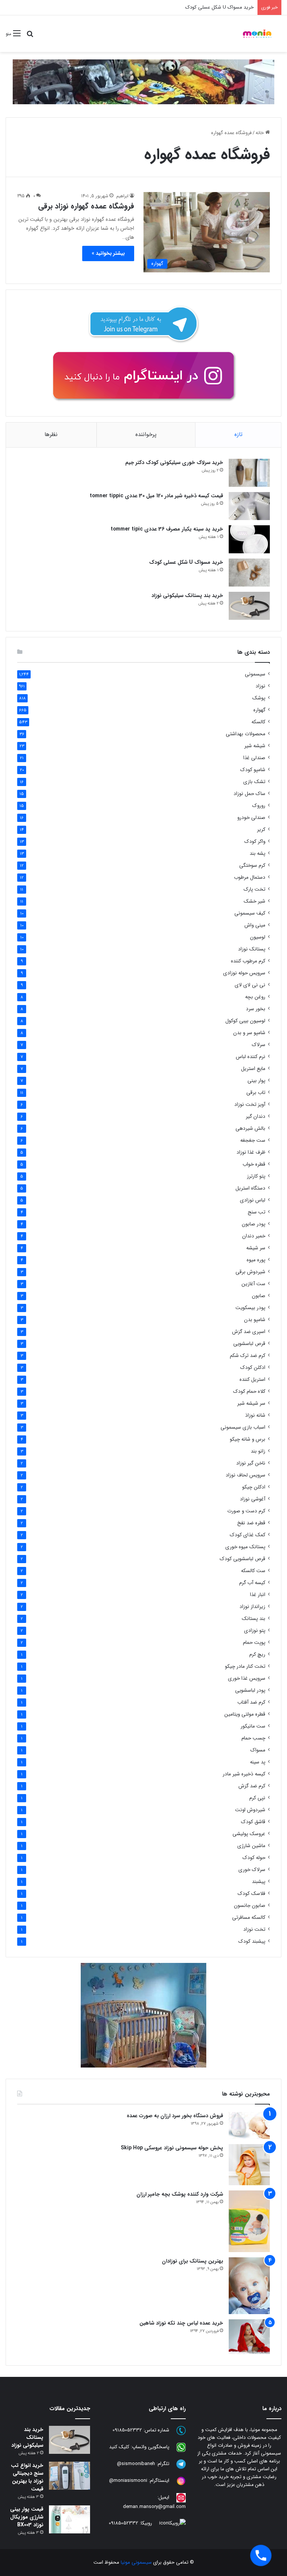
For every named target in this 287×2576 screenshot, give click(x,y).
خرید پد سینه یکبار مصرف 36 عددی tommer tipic (167, 529)
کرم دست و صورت (246, 1511)
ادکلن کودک (253, 1368)
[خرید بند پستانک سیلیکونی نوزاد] (249, 606)
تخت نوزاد (254, 1929)
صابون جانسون (250, 1906)
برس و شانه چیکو (248, 1439)
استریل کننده (252, 1380)
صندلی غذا (254, 758)
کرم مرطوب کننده (248, 961)
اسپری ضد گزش (249, 1332)
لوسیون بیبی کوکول (245, 1021)
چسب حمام (253, 1738)
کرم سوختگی (252, 865)
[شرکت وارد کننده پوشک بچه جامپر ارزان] (249, 2221)
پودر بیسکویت (250, 1308)
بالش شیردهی (250, 1128)
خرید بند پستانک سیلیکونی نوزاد (187, 596)
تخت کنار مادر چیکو (245, 1666)
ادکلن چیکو (254, 1487)
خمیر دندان (254, 1236)
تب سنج (257, 1212)
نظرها (51, 435)
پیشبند (259, 1882)
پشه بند (257, 853)
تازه (238, 435)
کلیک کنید (119, 2447)
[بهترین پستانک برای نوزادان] (249, 2286)
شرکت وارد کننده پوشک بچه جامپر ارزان (180, 2194)
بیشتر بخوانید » (108, 253)
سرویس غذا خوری (247, 1678)
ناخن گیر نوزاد (251, 1463)
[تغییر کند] (257, 34)
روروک (259, 806)
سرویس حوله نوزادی (244, 973)
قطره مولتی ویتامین (245, 1714)
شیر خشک (254, 901)
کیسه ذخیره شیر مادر (244, 1774)
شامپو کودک (253, 770)
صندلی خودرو (251, 818)
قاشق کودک (253, 1822)
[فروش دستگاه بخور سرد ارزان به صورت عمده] (249, 2125)
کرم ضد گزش (252, 1786)
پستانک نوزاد (252, 949)
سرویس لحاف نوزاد (246, 1475)
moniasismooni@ (128, 2481)
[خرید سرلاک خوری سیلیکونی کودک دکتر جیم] (249, 473)
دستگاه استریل (250, 1188)
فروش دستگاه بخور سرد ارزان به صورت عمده (175, 2116)
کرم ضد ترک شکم (248, 1356)
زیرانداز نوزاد (252, 1607)
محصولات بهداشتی (246, 734)
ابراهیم (122, 196)
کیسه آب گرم (252, 1583)
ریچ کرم (257, 1655)
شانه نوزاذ (255, 1415)
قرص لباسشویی (249, 1344)
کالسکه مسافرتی (249, 1918)
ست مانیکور (253, 1726)
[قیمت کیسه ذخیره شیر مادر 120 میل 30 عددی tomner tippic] (249, 506)
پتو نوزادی (255, 1631)
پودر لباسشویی (250, 1690)
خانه (260, 133)
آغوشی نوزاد (253, 1499)
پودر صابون (254, 1224)
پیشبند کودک (252, 1941)
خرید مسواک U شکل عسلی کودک (220, 7)
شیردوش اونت (250, 1810)
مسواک (258, 1750)
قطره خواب (254, 1164)
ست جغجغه (253, 1140)
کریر (261, 830)
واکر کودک (255, 842)
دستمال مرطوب (250, 877)
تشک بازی (254, 782)
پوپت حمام (254, 1643)
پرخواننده (146, 435)
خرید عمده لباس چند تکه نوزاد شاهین (181, 2323)
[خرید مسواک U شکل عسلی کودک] (249, 573)
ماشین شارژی (251, 1846)
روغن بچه (255, 997)
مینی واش (255, 925)
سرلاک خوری (252, 1870)
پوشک (259, 698)
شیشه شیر (255, 746)
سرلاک (259, 1045)
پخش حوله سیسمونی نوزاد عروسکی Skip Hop (172, 2148)
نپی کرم (257, 1798)
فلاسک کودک (251, 1894)
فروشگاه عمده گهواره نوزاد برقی (86, 206)
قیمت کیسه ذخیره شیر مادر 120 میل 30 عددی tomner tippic (156, 496)
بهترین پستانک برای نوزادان (192, 2261)
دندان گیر (256, 1117)
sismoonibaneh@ (136, 2464)
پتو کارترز (256, 1176)
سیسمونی (255, 674)
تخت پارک (254, 889)
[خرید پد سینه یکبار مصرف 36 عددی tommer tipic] (249, 539)
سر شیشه (256, 1248)
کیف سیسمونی (250, 913)
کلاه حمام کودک (249, 1391)
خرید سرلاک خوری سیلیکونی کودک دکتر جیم (174, 463)
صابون (259, 1296)
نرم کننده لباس (251, 1057)
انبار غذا (258, 1595)
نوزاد (260, 686)
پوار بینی (256, 1081)
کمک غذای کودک (248, 1535)
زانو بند (258, 1451)
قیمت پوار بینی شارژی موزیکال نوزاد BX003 (27, 2517)
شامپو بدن (255, 1320)
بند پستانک (254, 1619)
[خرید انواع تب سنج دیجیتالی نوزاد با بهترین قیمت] (70, 2476)
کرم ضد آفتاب (251, 1702)
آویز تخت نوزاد (250, 1105)
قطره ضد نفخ (251, 1523)
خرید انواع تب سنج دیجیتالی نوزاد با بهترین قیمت (27, 2477)
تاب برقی (256, 1093)
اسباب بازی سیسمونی (243, 1427)
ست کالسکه (253, 1571)
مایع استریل (253, 1069)
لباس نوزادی (253, 1200)
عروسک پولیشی (249, 1834)
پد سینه (258, 1762)
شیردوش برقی (250, 1272)
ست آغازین (253, 1284)
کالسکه (258, 722)
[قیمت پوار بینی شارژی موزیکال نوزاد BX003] (70, 2519)
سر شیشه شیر (251, 1403)
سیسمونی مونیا (136, 2562)
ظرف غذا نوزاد (251, 1152)
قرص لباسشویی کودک (243, 1559)
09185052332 (127, 2430)
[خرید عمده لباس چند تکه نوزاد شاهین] (249, 2337)
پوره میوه (256, 1260)
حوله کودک (254, 1858)
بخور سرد (256, 1009)
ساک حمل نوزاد (249, 794)
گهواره (259, 710)
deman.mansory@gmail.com (154, 2507)
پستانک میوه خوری (245, 1547)
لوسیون (258, 937)
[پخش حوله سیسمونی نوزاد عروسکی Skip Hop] (249, 2165)
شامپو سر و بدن (249, 1033)
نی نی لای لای (250, 985)
